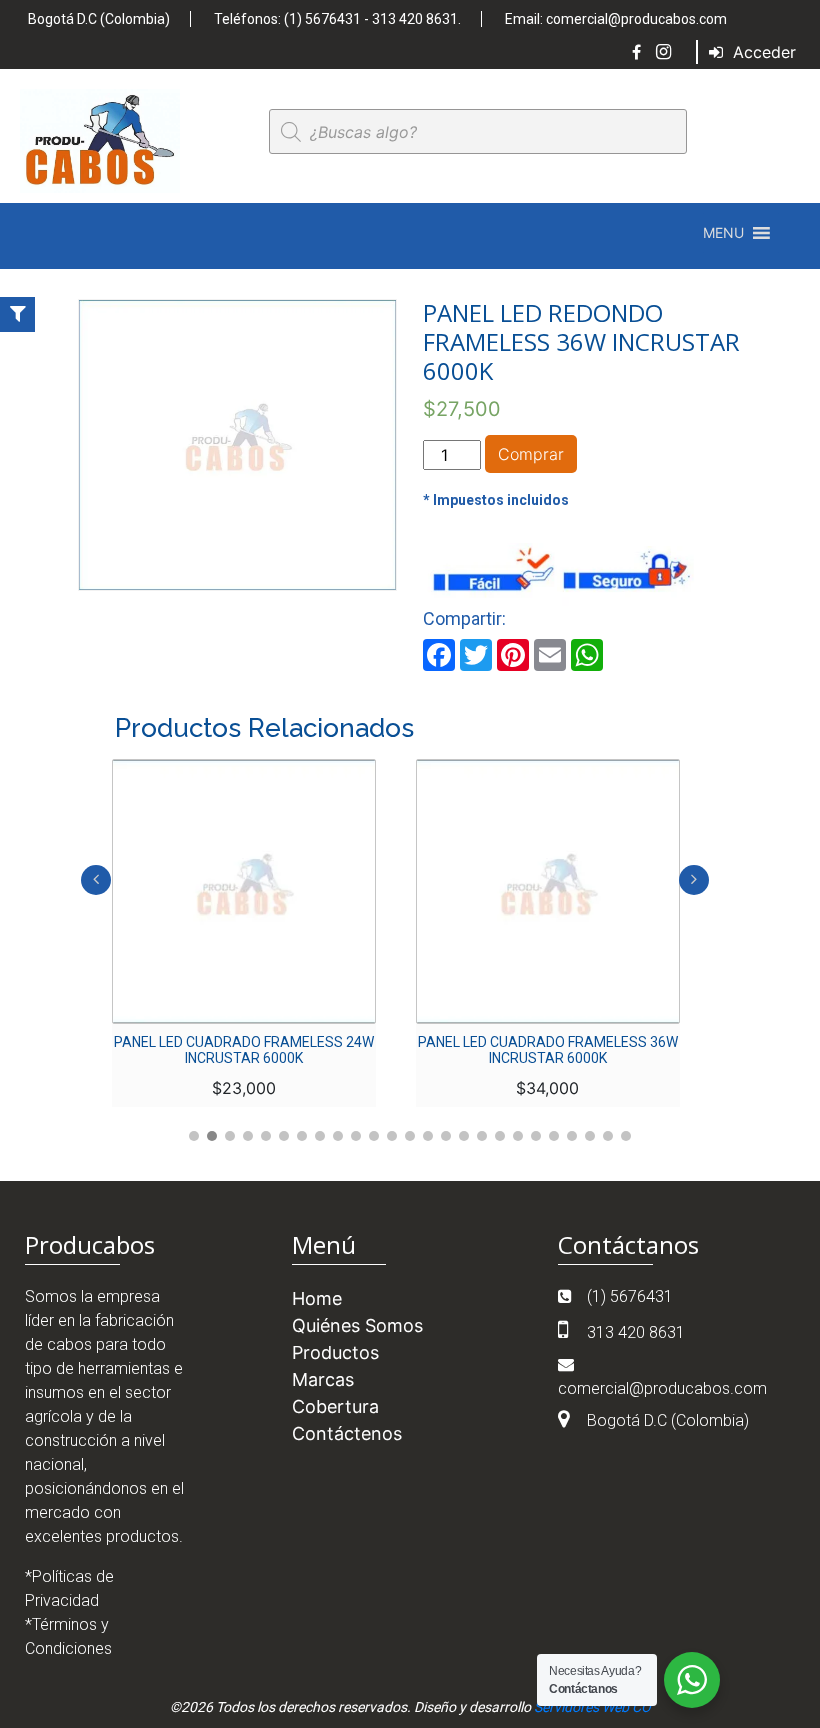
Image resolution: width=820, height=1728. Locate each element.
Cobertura (335, 1406)
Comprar (531, 454)
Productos (335, 1352)
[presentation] (96, 880)
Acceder (762, 52)
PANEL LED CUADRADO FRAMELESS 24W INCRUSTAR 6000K (244, 1050)
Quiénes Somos (357, 1325)
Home (317, 1298)
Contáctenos (347, 1433)
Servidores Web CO (592, 1707)
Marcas (323, 1379)
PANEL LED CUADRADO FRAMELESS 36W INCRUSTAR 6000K (548, 1050)
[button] (723, 233)
